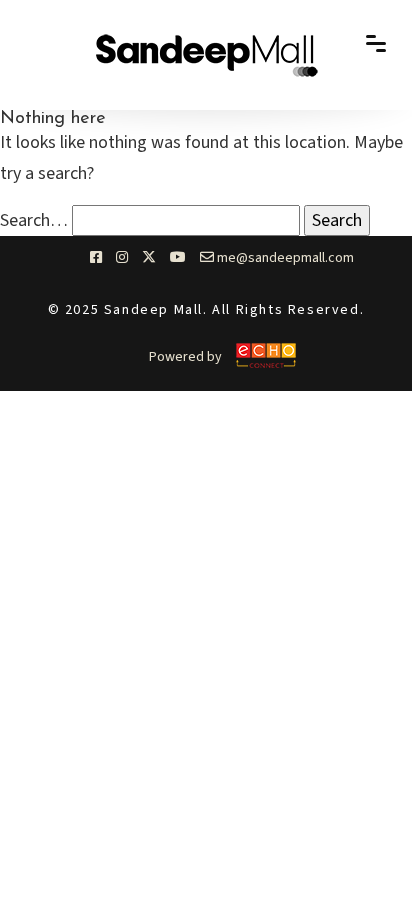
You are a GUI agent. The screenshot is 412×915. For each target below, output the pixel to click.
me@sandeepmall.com (284, 258)
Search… (34, 220)
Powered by (185, 357)
